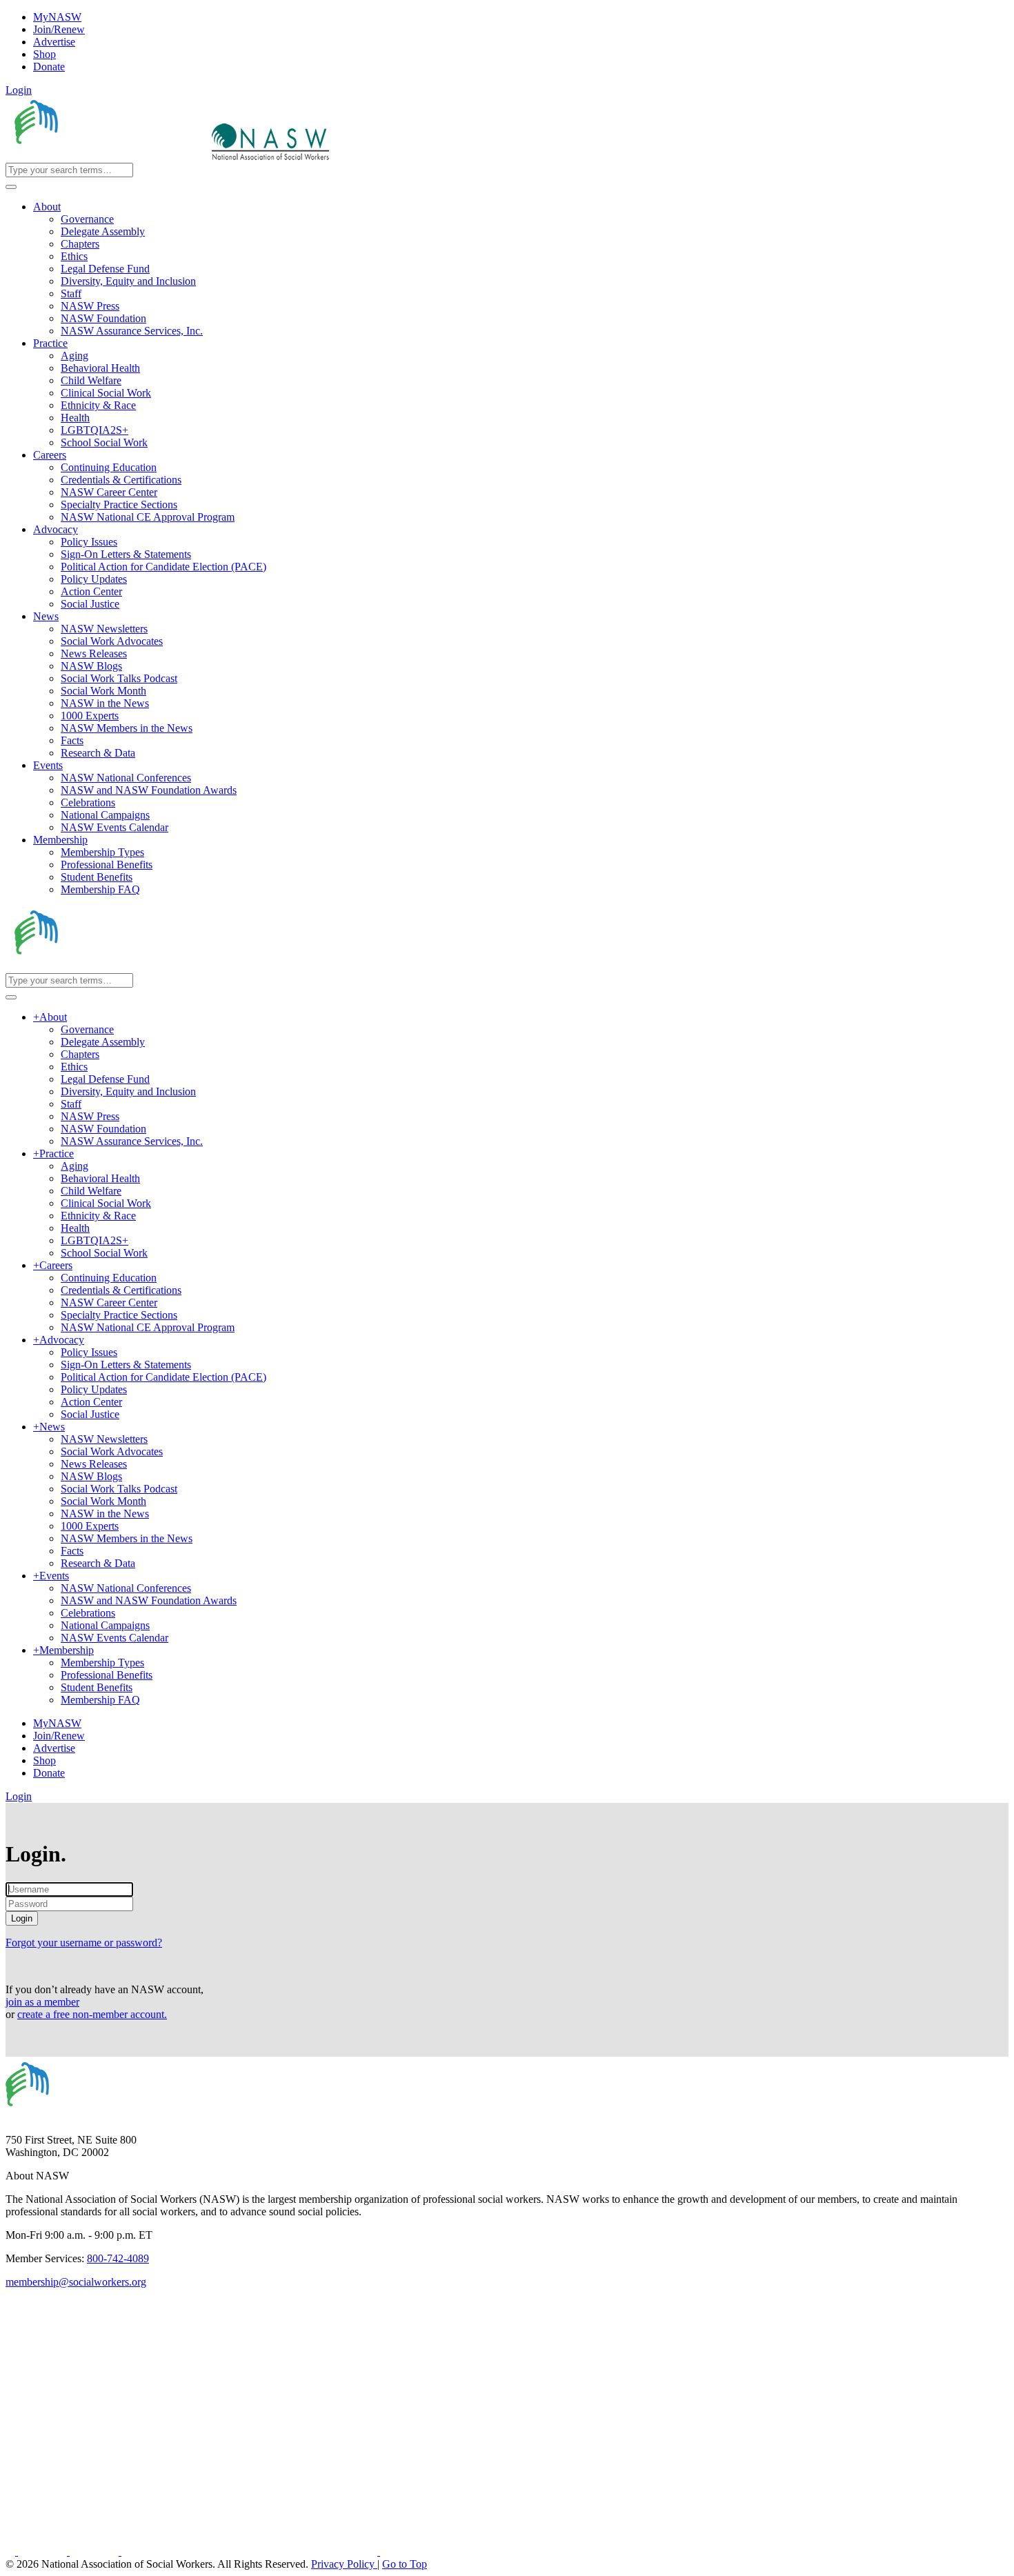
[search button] (11, 187)
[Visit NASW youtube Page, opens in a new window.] (96, 2552)
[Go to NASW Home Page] (107, 156)
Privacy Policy (344, 2564)
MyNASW (57, 17)
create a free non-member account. (92, 2014)
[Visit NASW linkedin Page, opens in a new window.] (44, 2552)
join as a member (42, 2002)
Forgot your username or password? (84, 1943)
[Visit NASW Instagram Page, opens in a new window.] (251, 2552)
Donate (49, 67)
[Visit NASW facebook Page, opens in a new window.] (12, 2552)
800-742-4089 (118, 2258)
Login (19, 90)
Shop (44, 54)
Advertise (54, 42)
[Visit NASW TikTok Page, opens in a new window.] (404, 2552)
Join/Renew (59, 29)
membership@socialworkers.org (76, 2282)
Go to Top (405, 2564)
